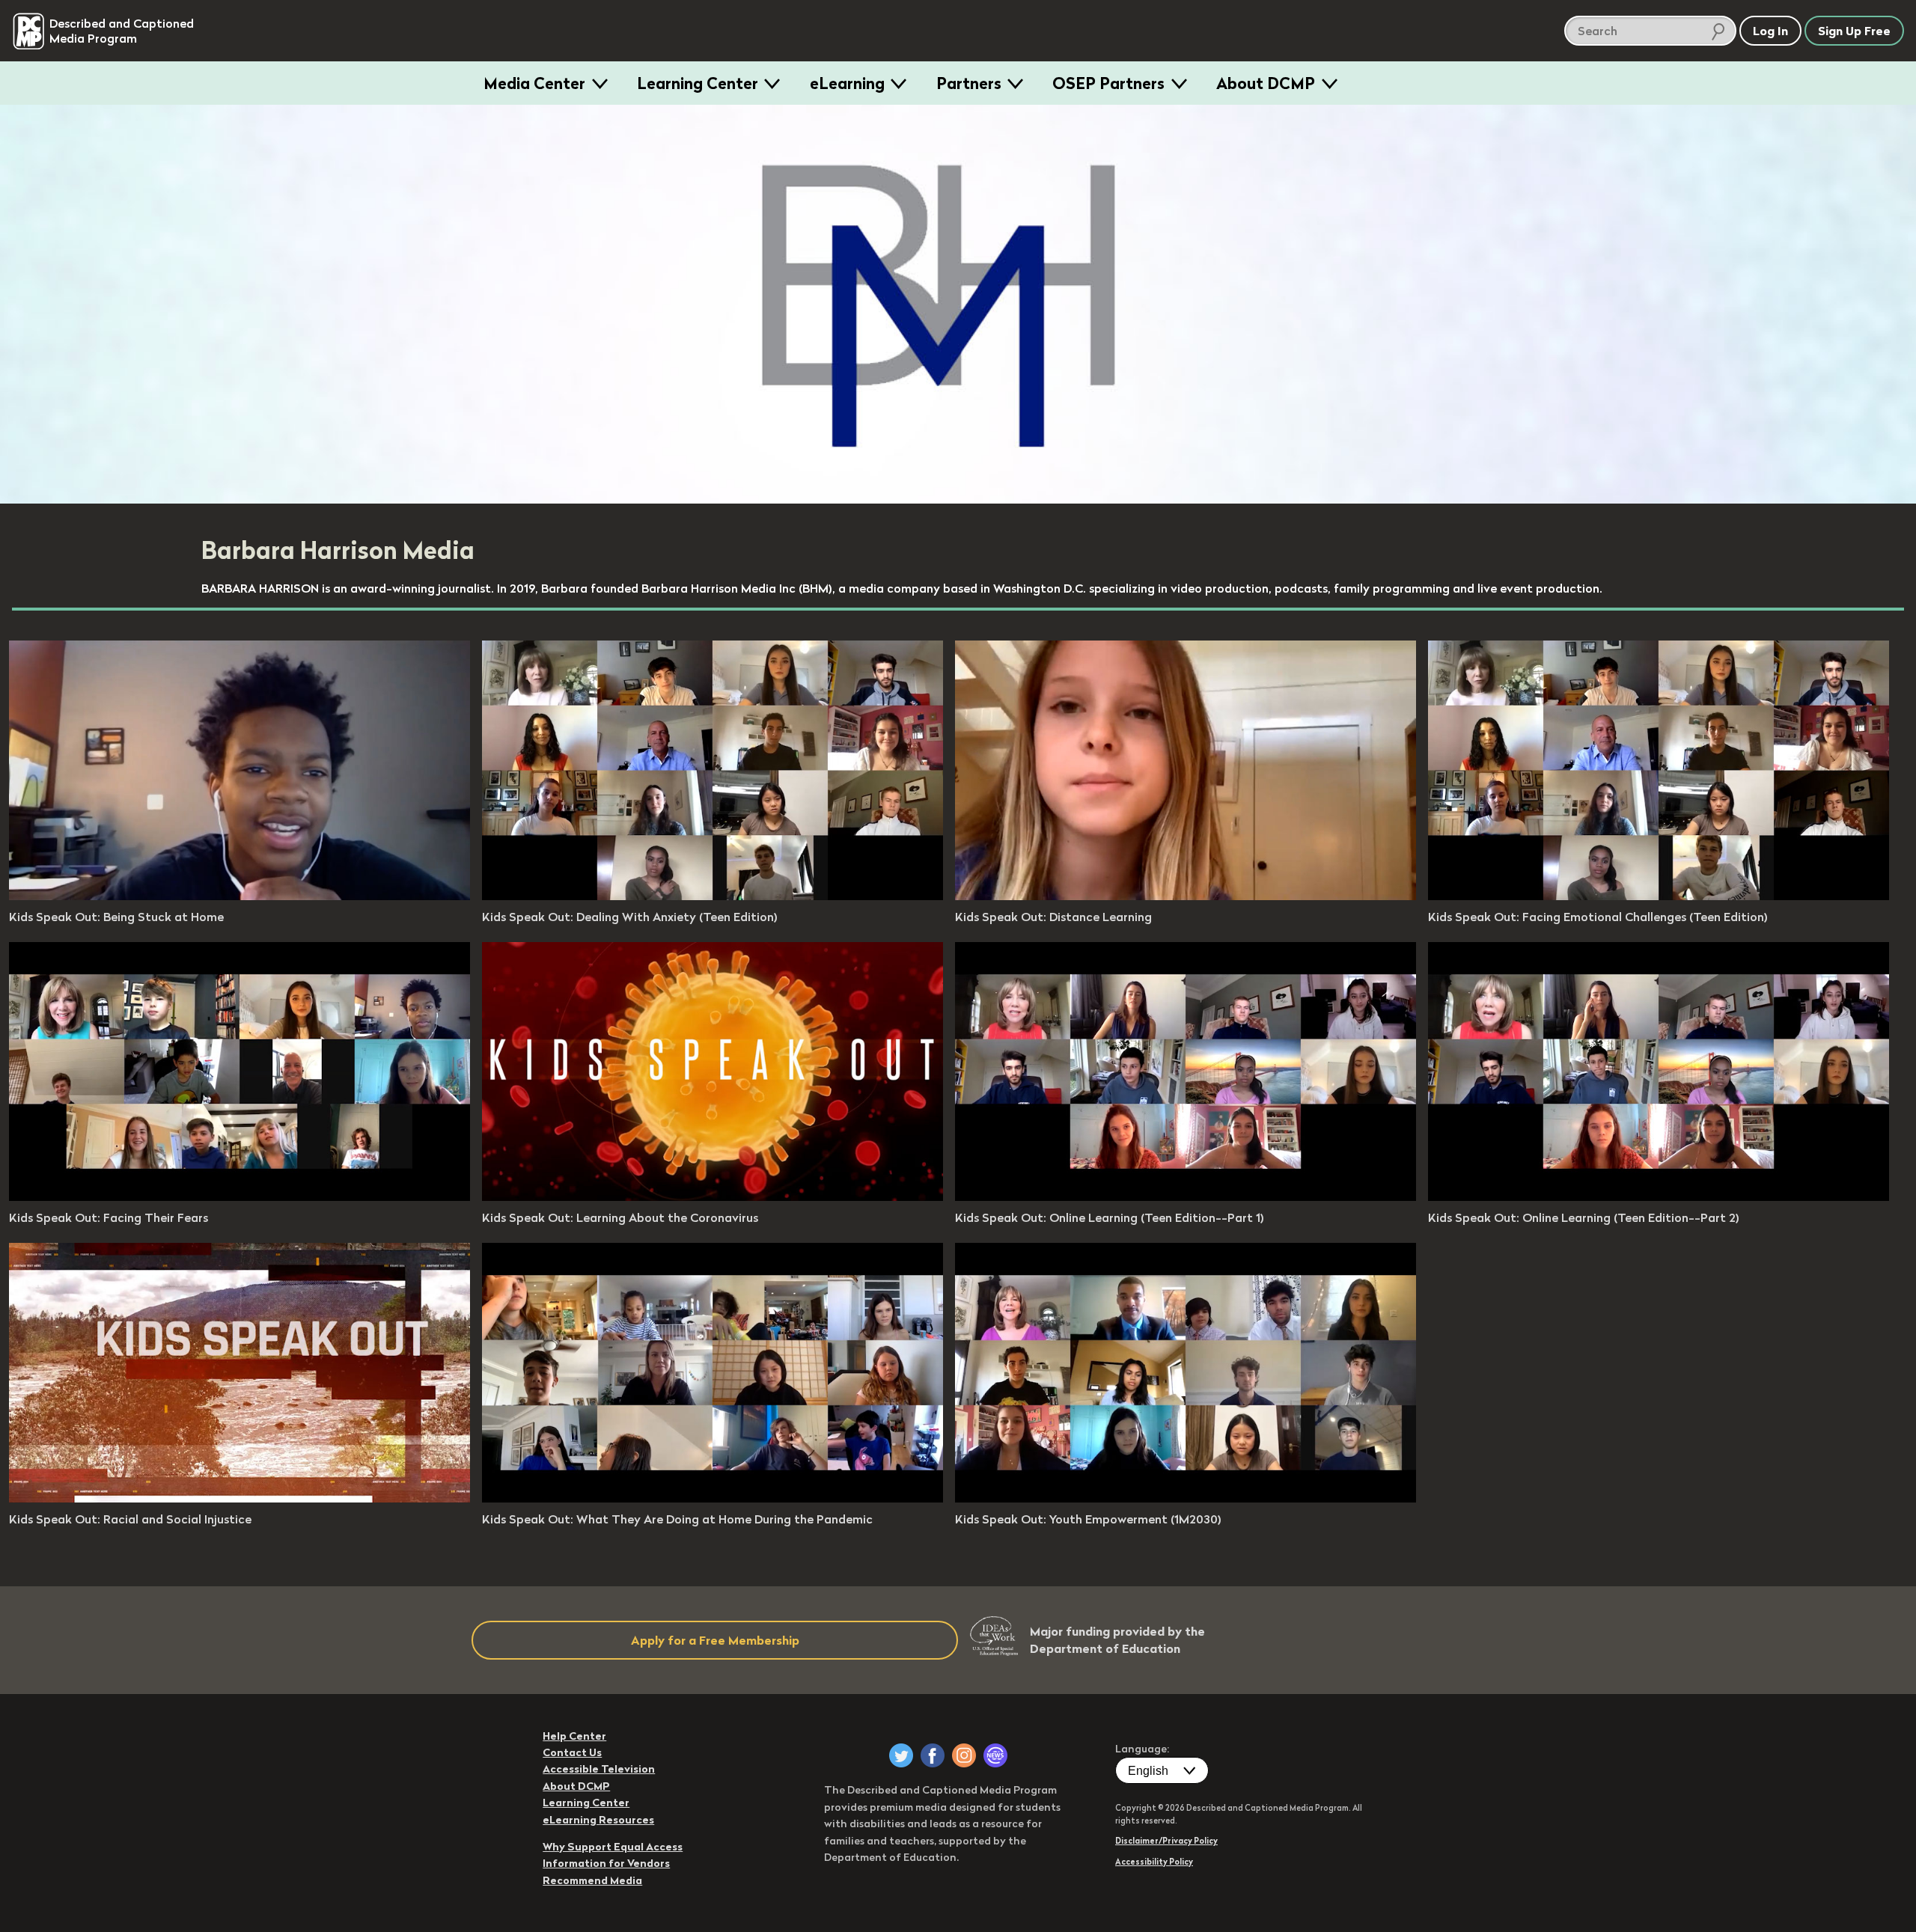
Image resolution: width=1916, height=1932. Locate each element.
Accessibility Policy (1154, 1862)
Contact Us (572, 1752)
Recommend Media (592, 1880)
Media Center (534, 83)
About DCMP (1266, 83)
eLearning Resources (598, 1820)
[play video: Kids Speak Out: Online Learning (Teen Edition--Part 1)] (1186, 1196)
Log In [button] (1770, 31)
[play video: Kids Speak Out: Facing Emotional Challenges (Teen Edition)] (1659, 896)
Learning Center (698, 83)
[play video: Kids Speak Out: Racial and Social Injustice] (239, 1498)
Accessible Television (599, 1769)
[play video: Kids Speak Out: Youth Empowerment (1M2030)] (1186, 1498)
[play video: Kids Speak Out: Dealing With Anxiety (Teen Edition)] (713, 896)
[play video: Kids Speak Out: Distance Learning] (1186, 896)
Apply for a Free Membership (715, 1640)
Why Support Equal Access (613, 1847)
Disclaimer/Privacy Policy (1166, 1841)
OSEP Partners (1108, 83)
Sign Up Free (1854, 31)
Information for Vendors (606, 1863)
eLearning (847, 83)
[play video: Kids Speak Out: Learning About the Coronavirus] (713, 1196)
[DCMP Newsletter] (995, 1755)
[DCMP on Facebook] (933, 1755)
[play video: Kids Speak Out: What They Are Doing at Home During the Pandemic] (713, 1498)
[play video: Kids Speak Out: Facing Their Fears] (239, 1196)
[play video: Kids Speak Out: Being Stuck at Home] (239, 896)
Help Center (574, 1736)
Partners (969, 83)
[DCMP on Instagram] (964, 1755)
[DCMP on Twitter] (901, 1755)
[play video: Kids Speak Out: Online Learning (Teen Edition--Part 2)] (1659, 1196)
